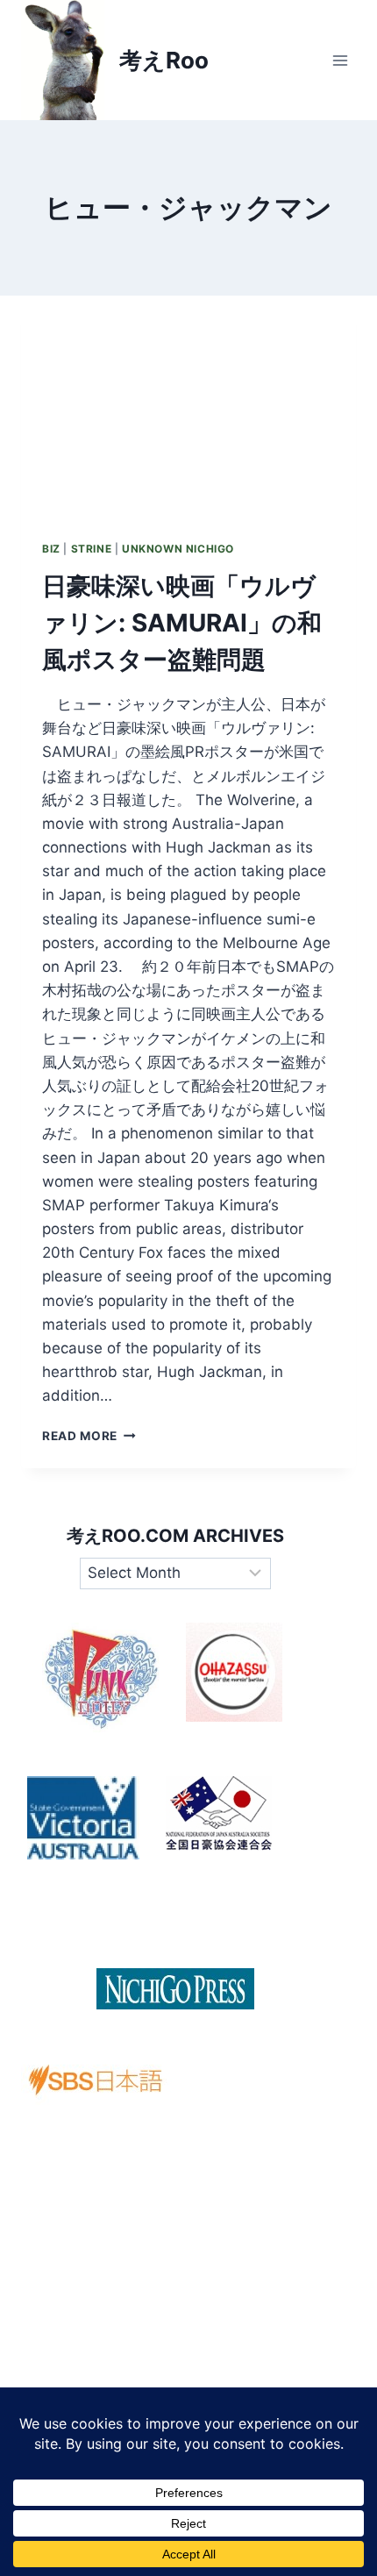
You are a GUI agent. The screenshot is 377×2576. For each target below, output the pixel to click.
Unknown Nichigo (178, 549)
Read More (89, 1436)
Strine (92, 549)
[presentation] (188, 407)
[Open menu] (340, 60)
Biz (51, 549)
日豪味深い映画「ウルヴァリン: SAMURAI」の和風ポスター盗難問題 (182, 623)
